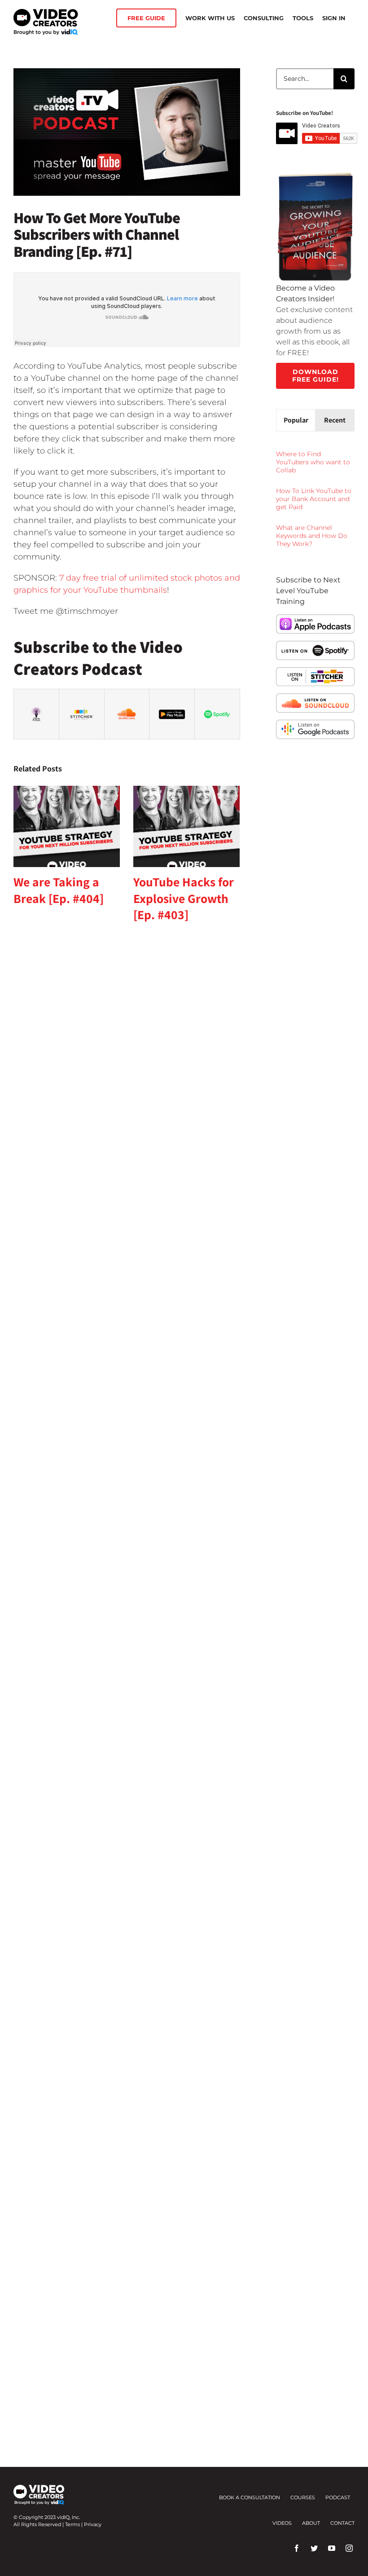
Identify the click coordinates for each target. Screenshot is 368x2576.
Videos (282, 2523)
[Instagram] (349, 2548)
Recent (335, 420)
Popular (296, 420)
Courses (303, 2497)
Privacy (93, 2524)
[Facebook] (297, 2548)
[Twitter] (314, 2548)
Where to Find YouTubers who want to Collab (313, 462)
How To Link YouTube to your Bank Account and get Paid (314, 499)
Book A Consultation (250, 2497)
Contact (342, 2523)
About (311, 2523)
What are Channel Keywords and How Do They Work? (312, 536)
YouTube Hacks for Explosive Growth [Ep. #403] (184, 898)
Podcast (338, 2497)
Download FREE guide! (315, 376)
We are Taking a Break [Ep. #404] (59, 890)
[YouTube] (332, 2548)
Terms (72, 2524)
